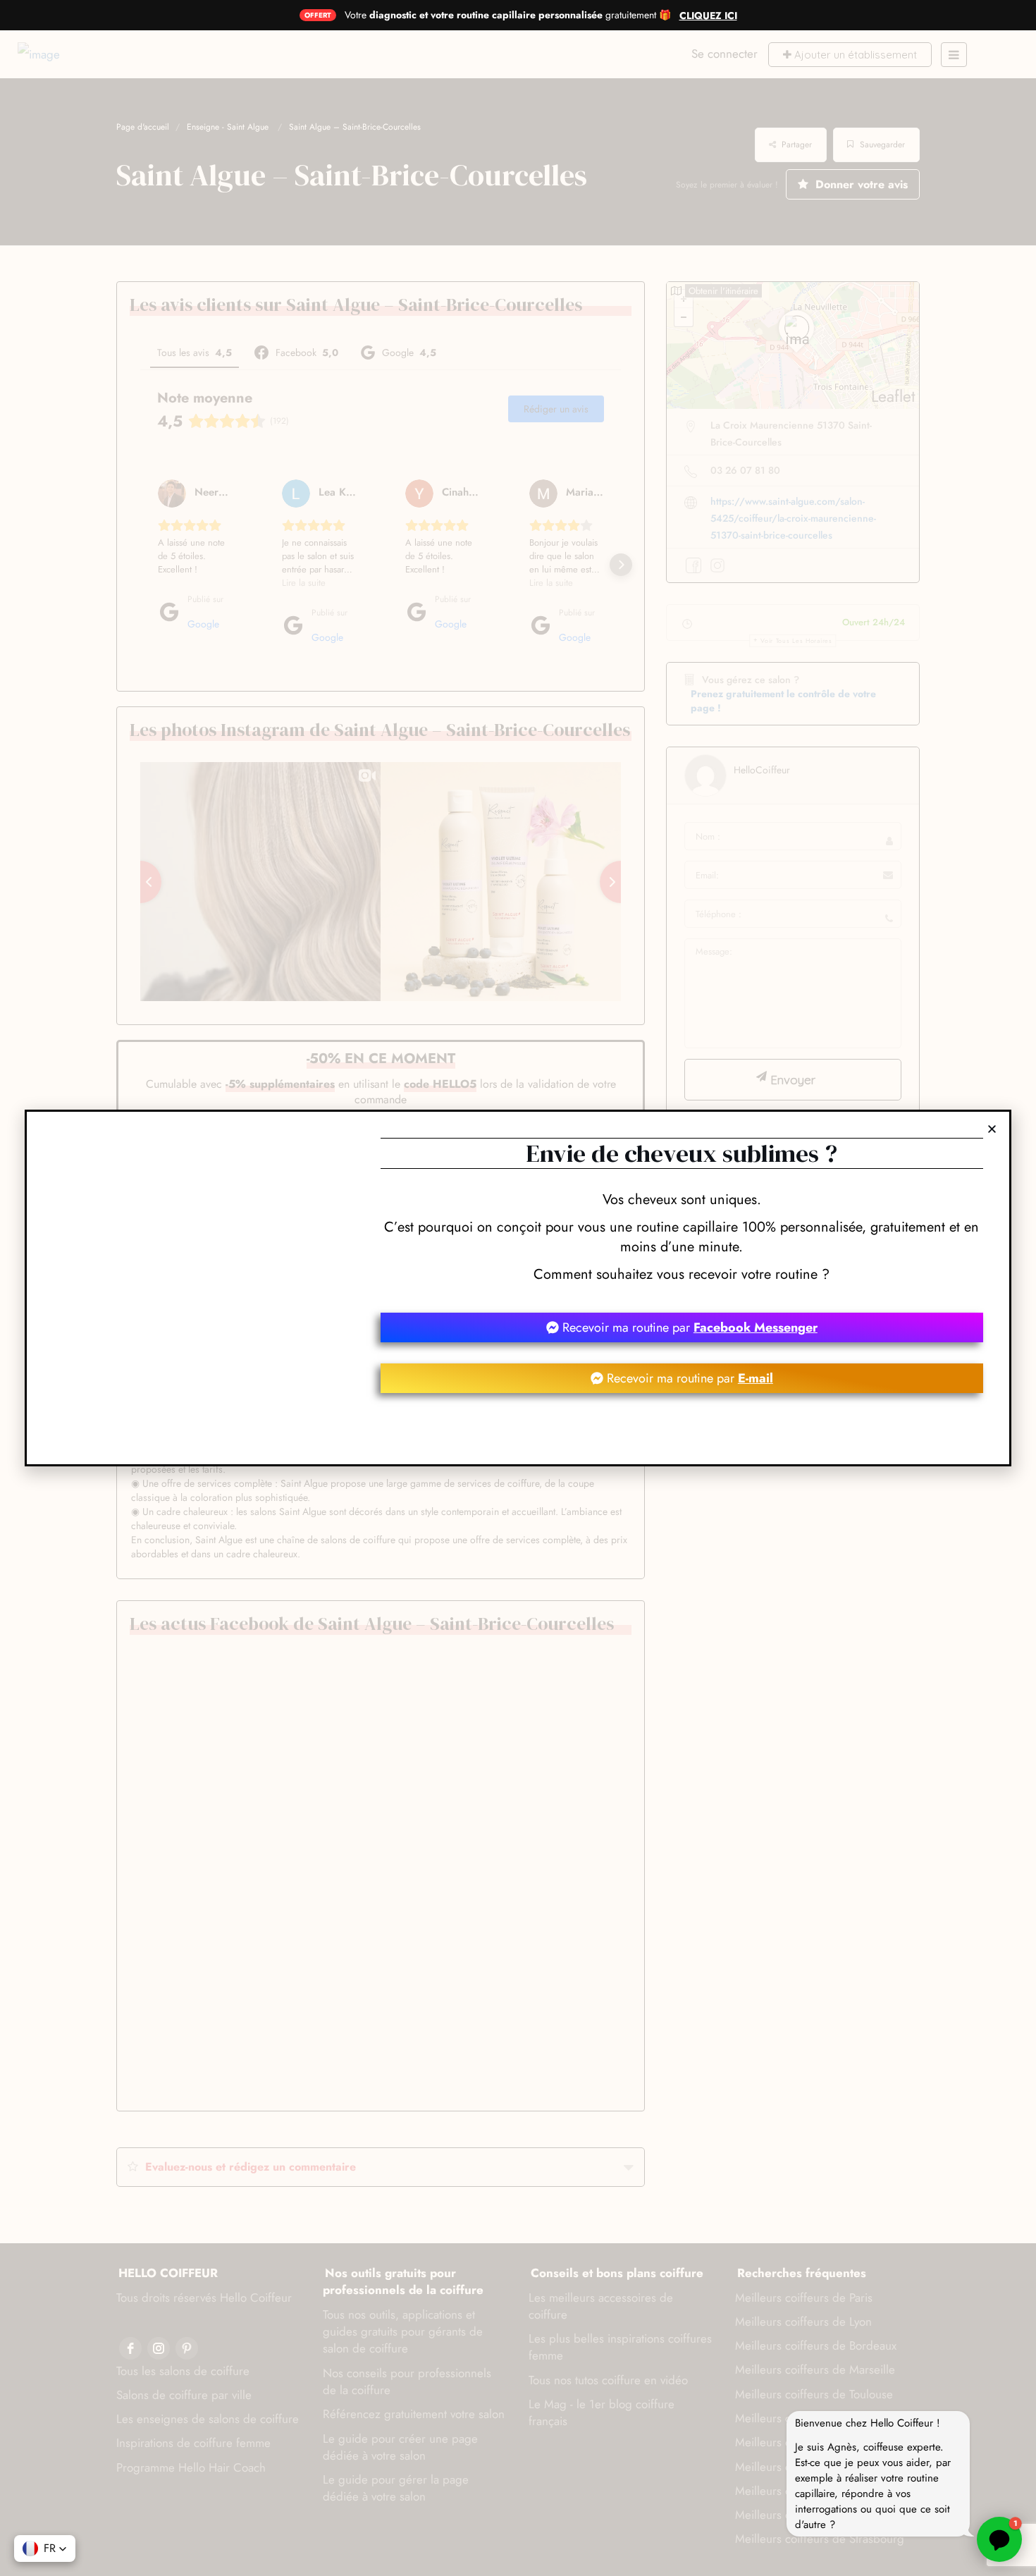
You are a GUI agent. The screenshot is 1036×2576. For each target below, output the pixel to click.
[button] (992, 1129)
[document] (518, 1288)
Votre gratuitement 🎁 (508, 15)
